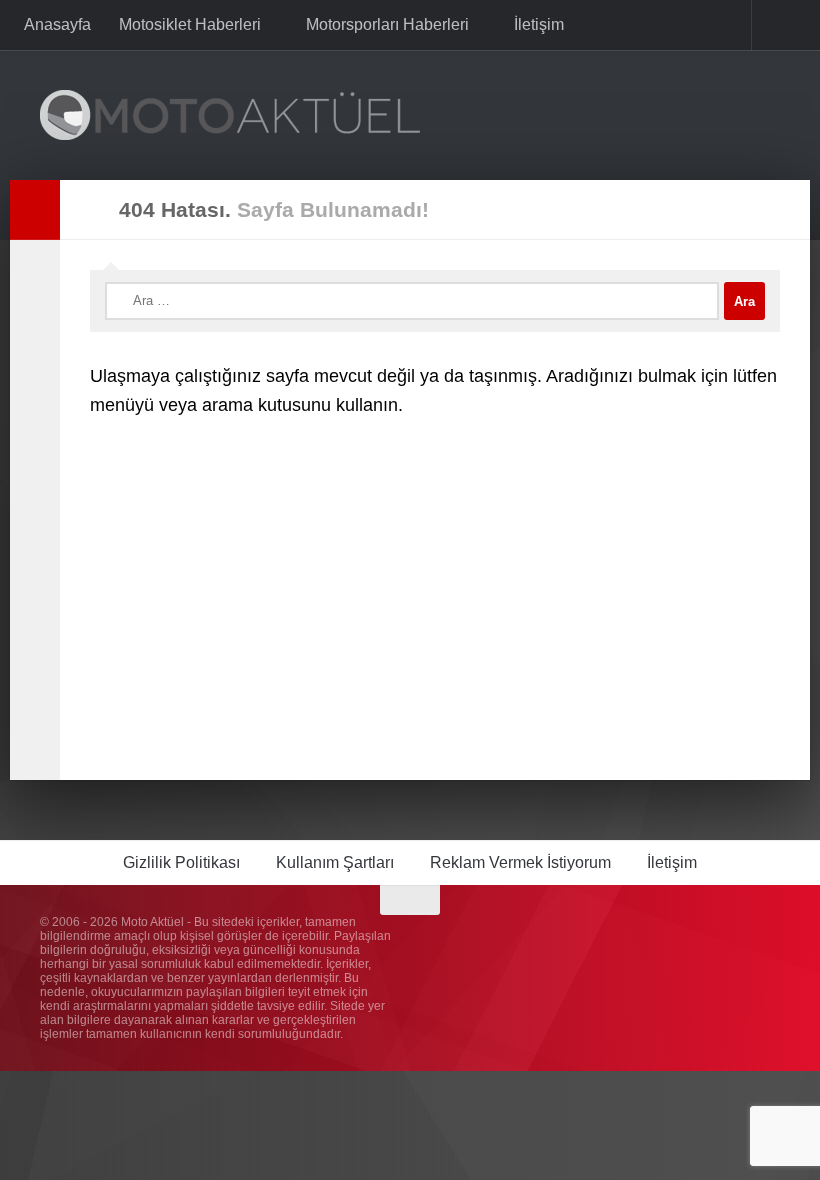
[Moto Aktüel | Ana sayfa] (230, 115)
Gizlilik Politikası (181, 862)
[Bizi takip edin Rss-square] (766, 939)
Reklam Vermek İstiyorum (520, 862)
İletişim (535, 24)
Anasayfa (57, 24)
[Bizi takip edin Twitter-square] (730, 939)
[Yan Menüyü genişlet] (35, 210)
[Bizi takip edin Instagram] (658, 939)
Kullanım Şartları (335, 862)
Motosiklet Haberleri (190, 24)
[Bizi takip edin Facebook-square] (694, 939)
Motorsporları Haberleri (385, 24)
